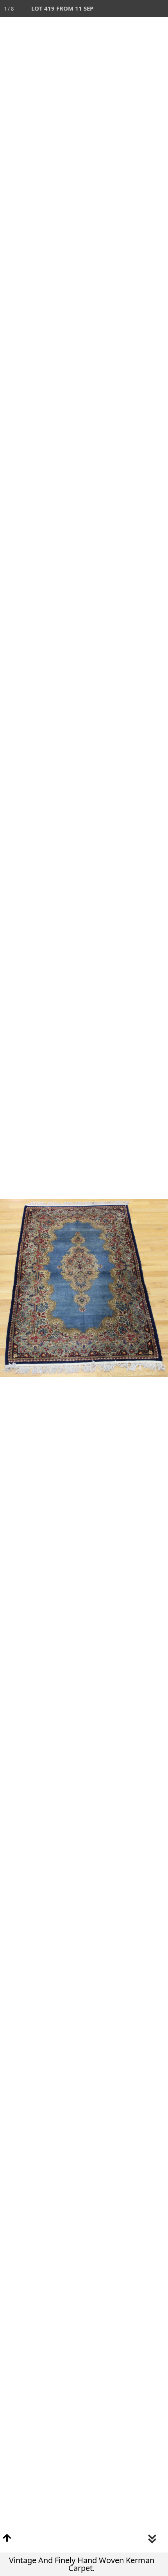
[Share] (142, 9)
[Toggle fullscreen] (125, 9)
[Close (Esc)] (159, 9)
